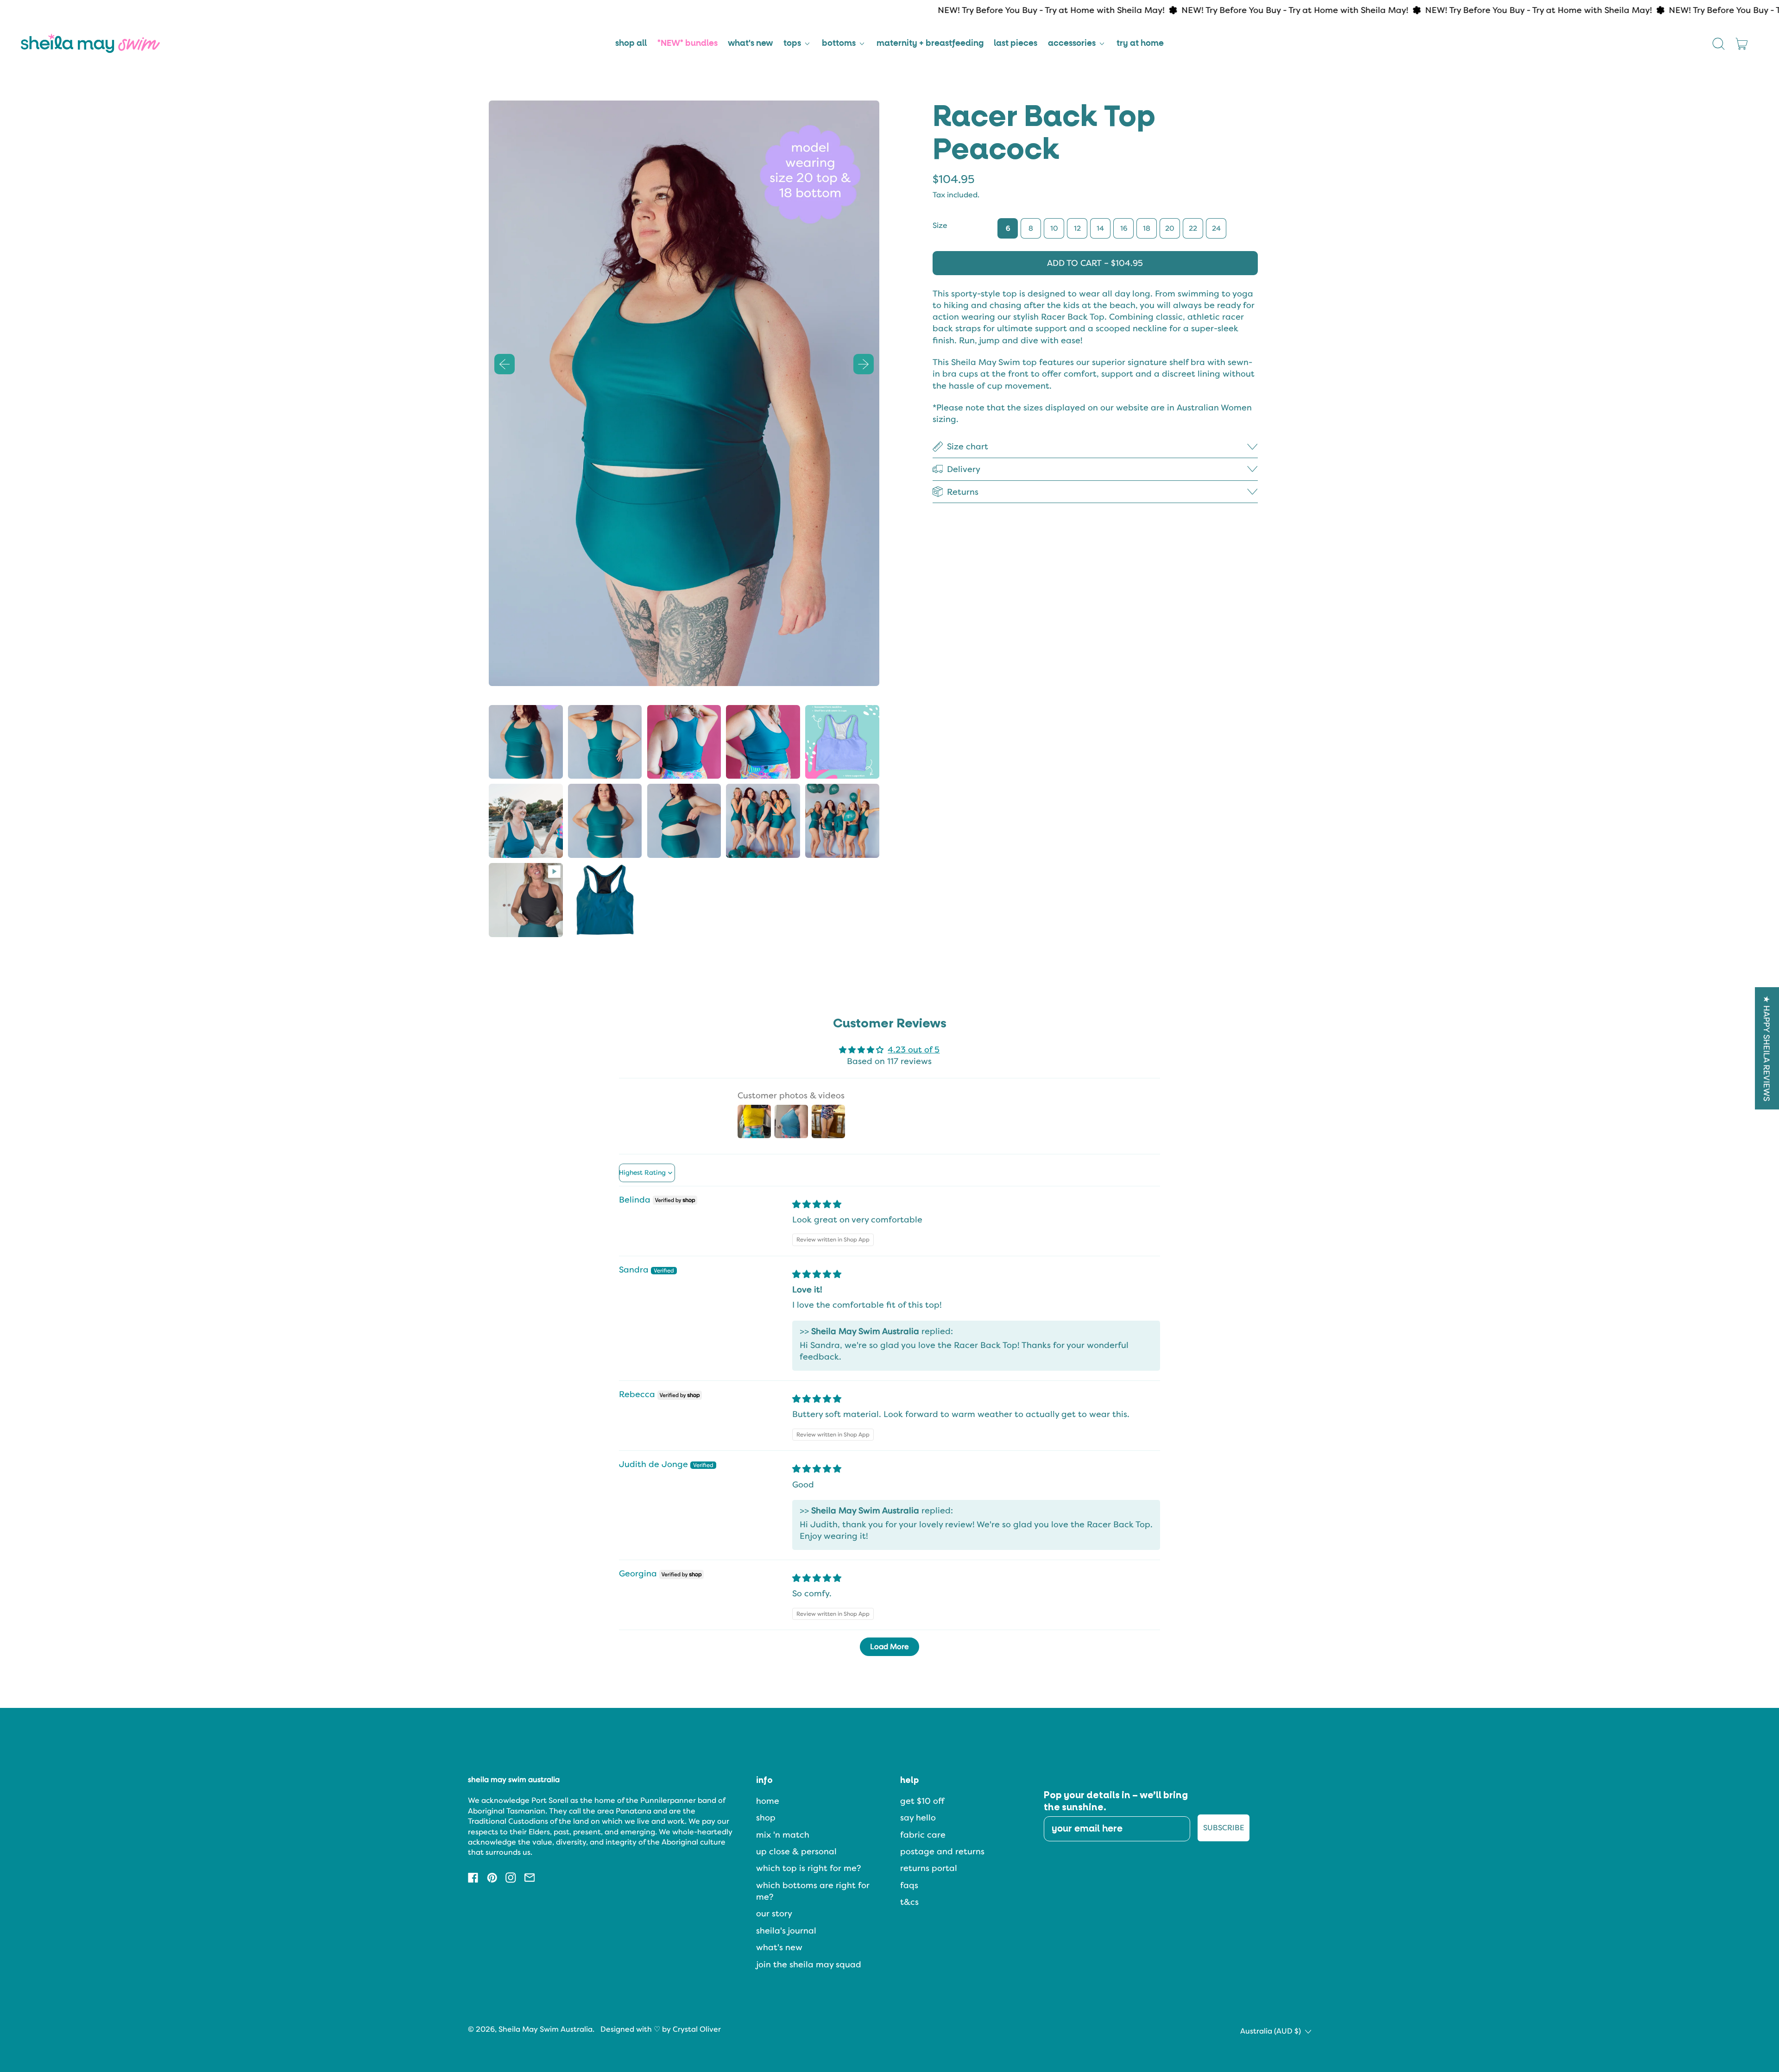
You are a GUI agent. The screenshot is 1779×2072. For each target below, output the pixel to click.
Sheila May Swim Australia (546, 2029)
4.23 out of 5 (914, 1049)
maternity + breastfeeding (930, 44)
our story (774, 1913)
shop (766, 1817)
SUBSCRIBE (1224, 1828)
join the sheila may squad (809, 1964)
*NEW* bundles (688, 44)
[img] (817, 1204)
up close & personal (796, 1851)
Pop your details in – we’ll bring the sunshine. (1116, 1801)
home (768, 1801)
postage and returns (942, 1851)
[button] (1719, 44)
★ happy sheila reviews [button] (1767, 1048)
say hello (918, 1817)
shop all (631, 44)
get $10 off (922, 1801)
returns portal (929, 1868)
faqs (909, 1885)
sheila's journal (786, 1930)
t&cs (909, 1902)
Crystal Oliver (697, 2029)
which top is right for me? (808, 1868)
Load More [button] (889, 1647)
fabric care (923, 1835)
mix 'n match (783, 1835)
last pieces (1016, 44)
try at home (1140, 44)
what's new (750, 44)
